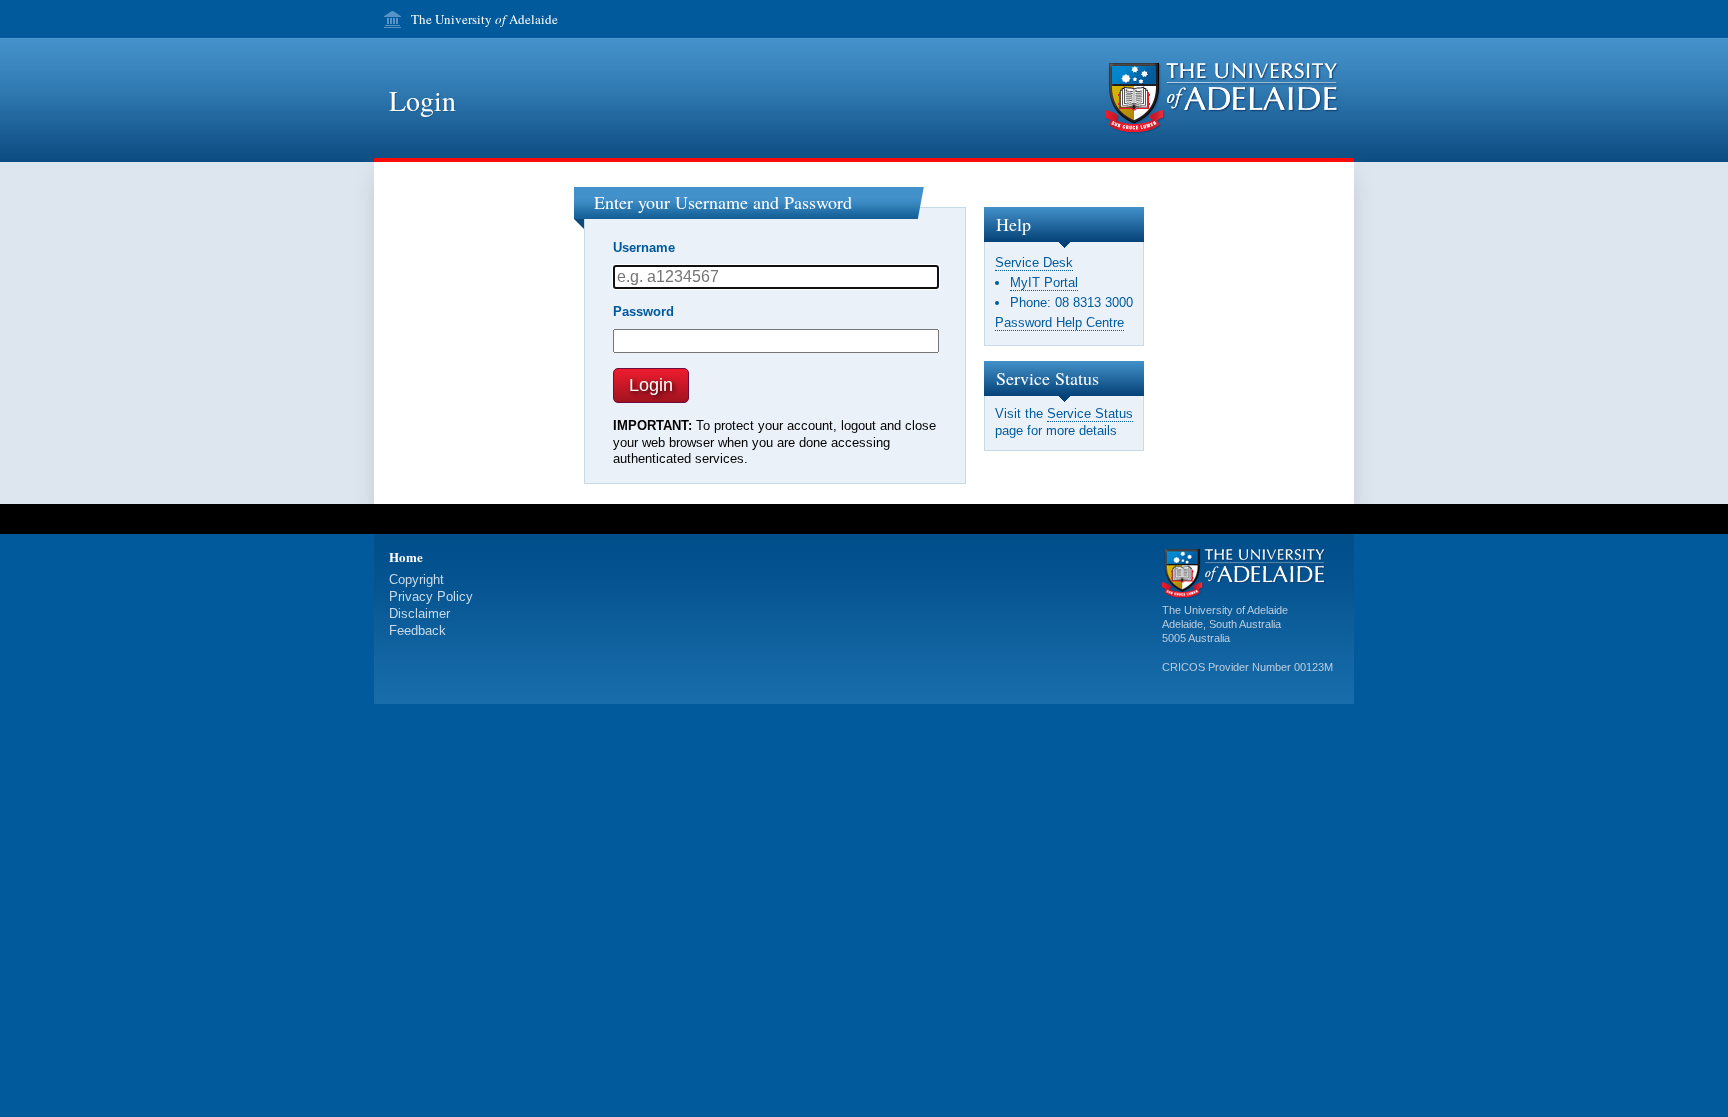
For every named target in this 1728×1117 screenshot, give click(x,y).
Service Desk (1034, 262)
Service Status (1090, 413)
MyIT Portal (1044, 282)
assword (643, 311)
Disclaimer (419, 613)
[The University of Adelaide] (1222, 98)
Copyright (416, 579)
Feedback (417, 630)
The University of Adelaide (1225, 610)
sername (644, 247)
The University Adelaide (484, 19)
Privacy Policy (431, 596)
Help (1013, 224)
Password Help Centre (1059, 322)
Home (406, 556)
